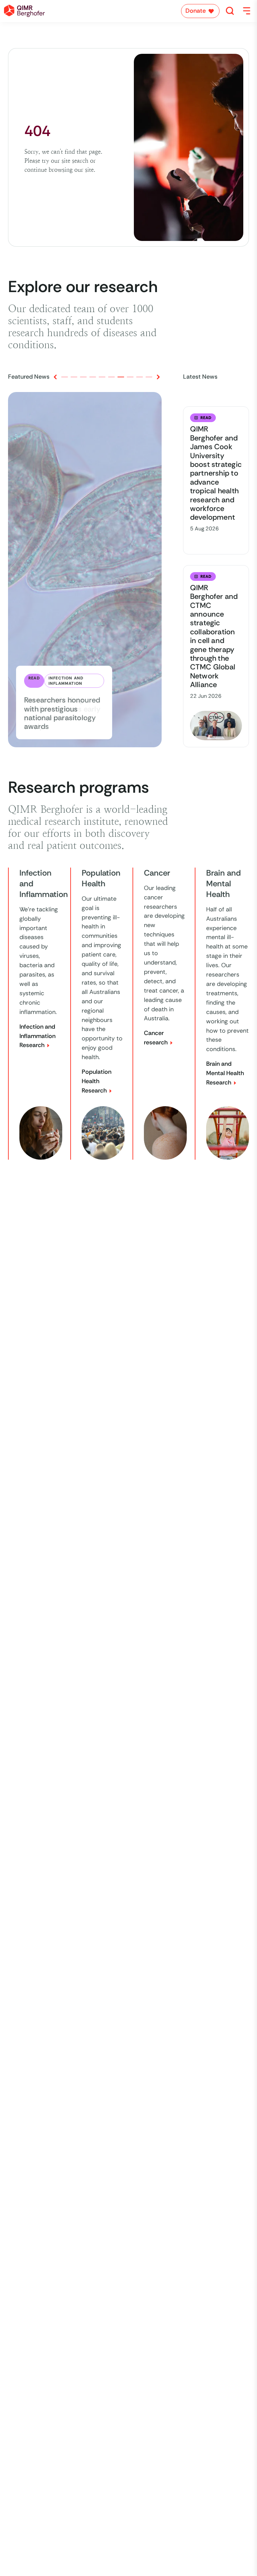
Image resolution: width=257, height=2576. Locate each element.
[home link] (24, 11)
